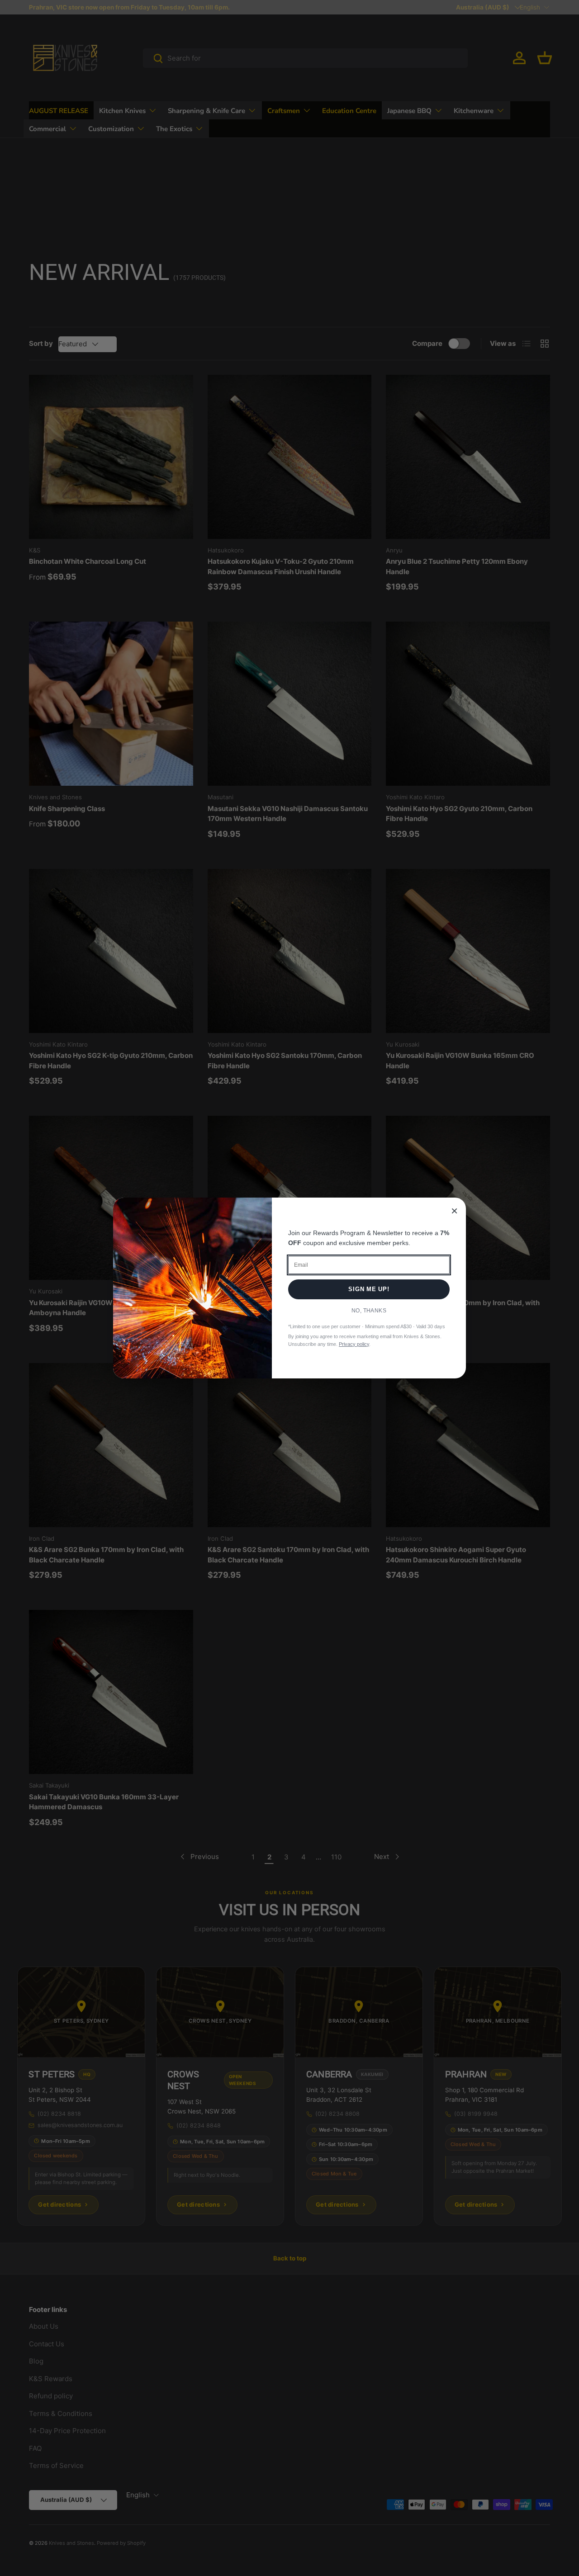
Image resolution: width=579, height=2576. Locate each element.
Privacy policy (354, 1344)
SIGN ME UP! (369, 1289)
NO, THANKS (369, 1311)
